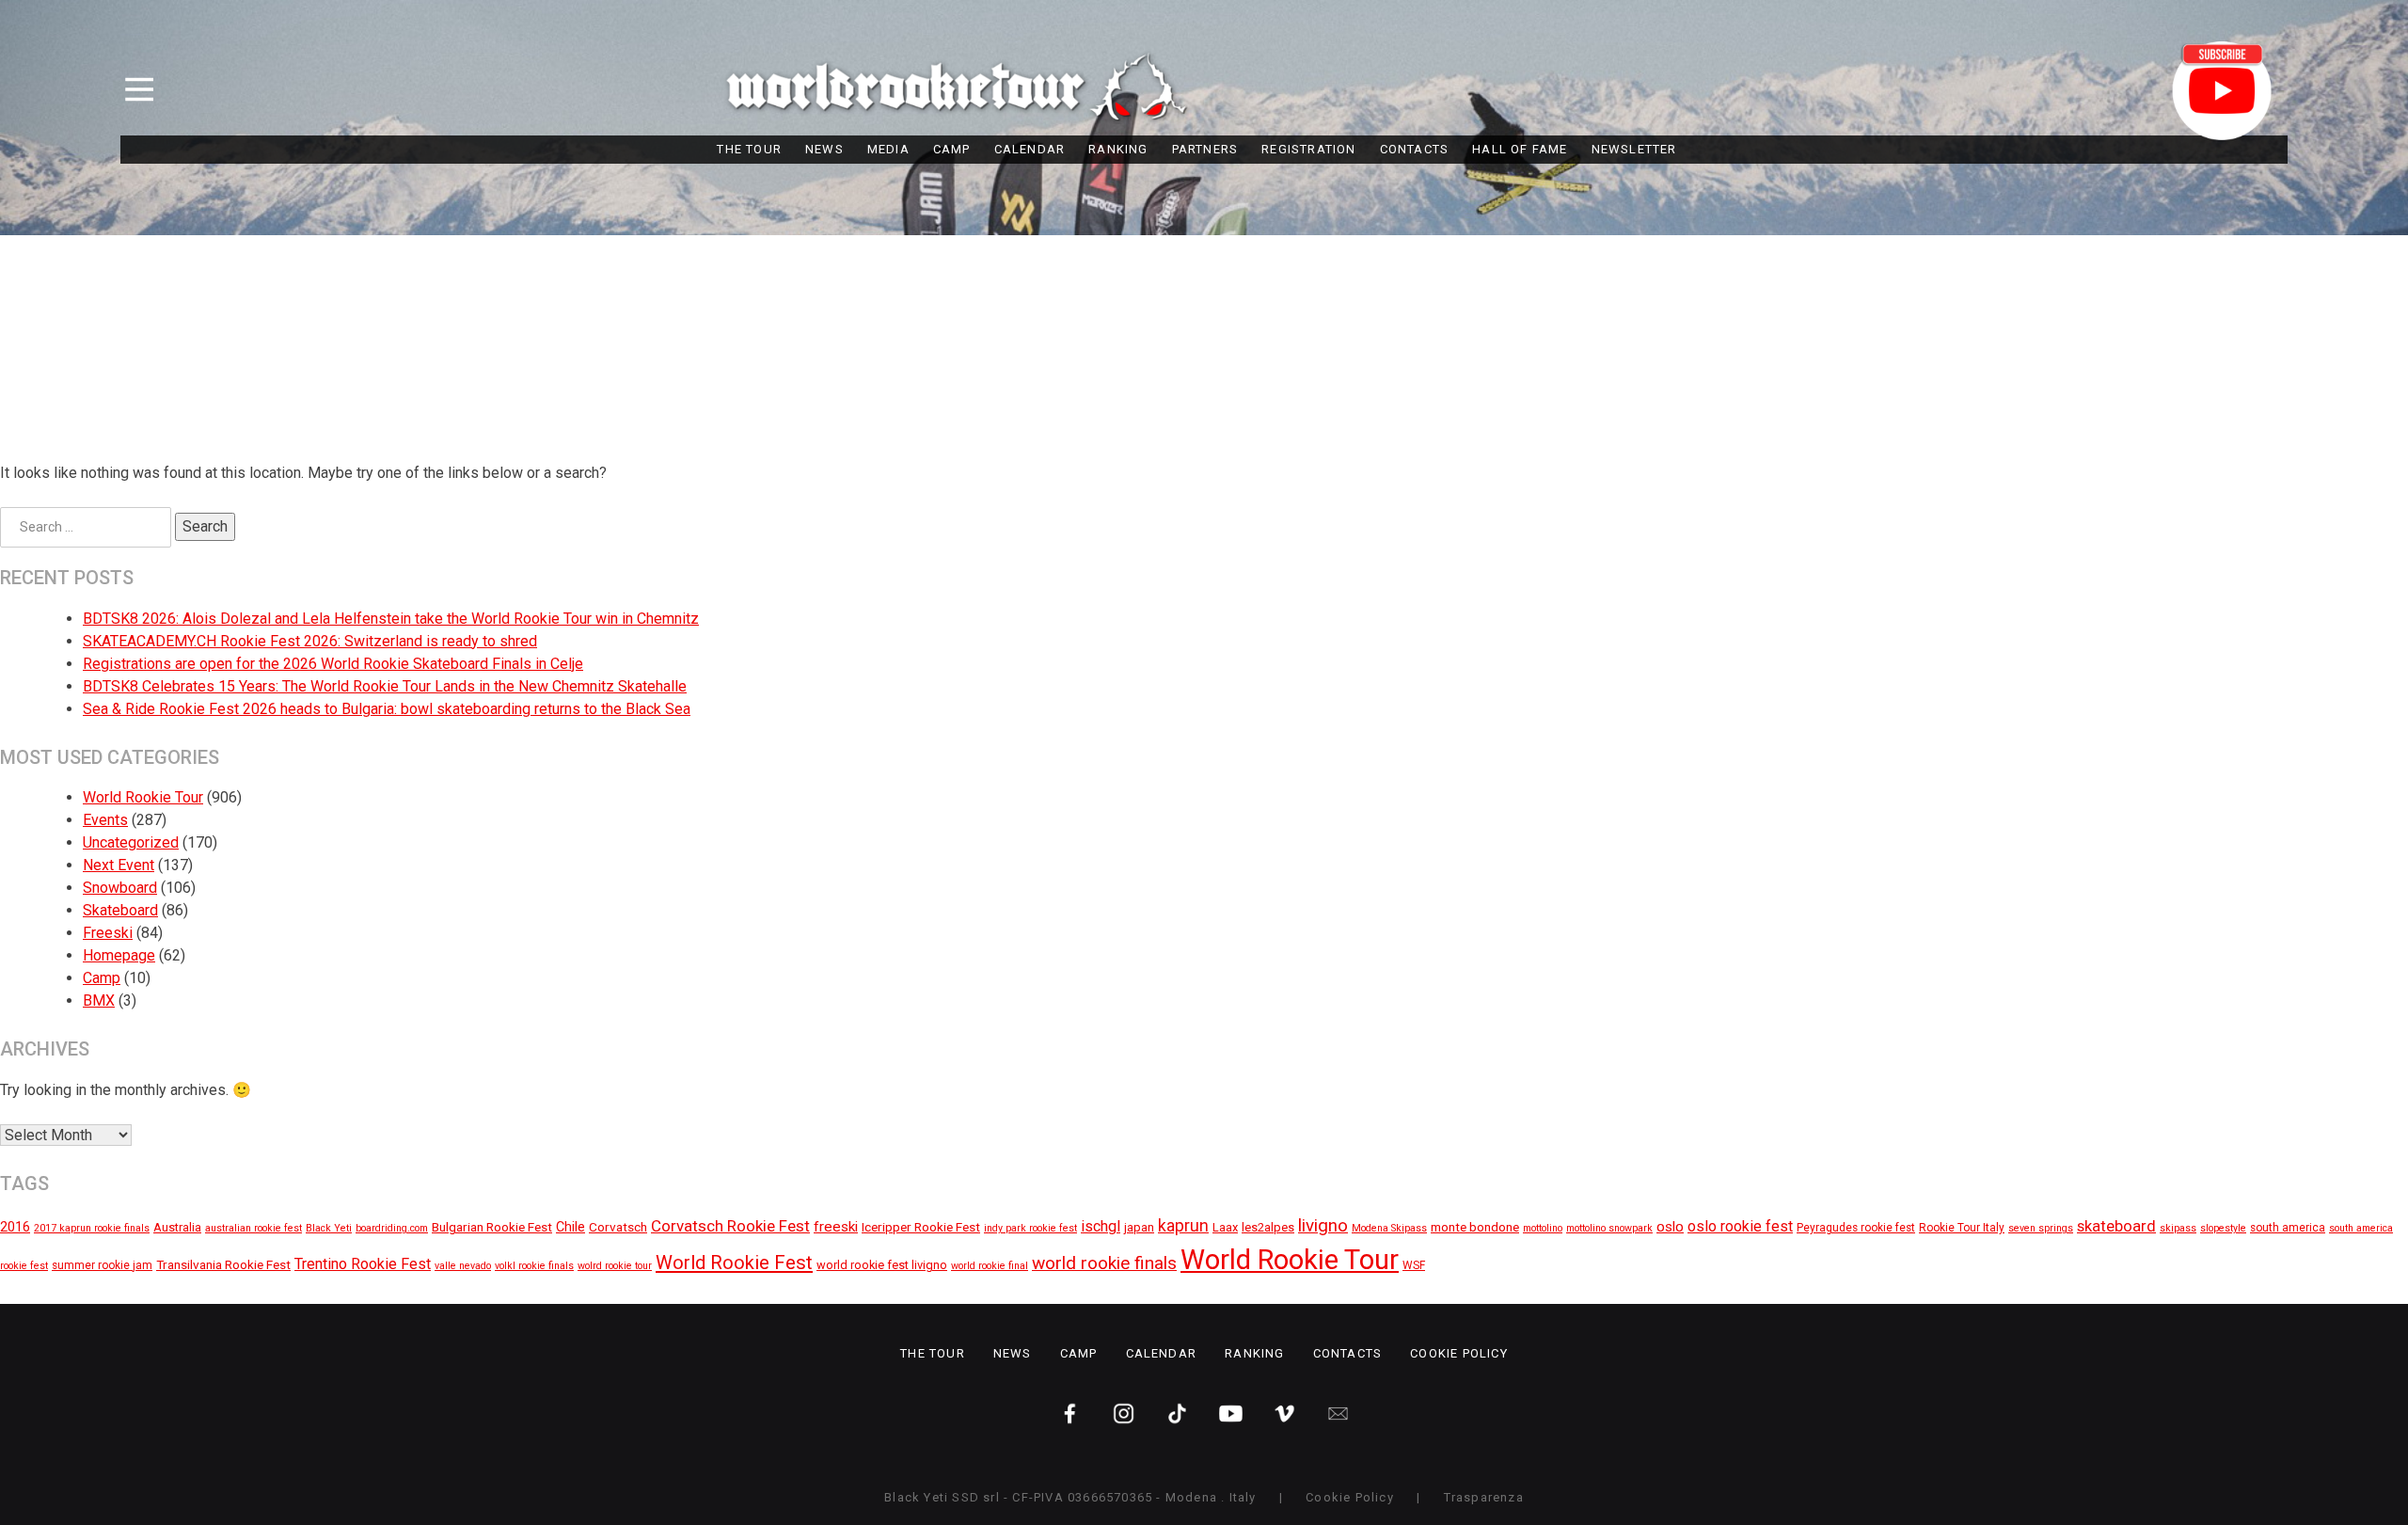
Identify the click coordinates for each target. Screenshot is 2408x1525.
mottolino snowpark (1609, 1228)
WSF (1414, 1265)
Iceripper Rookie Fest (921, 1227)
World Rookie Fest (734, 1263)
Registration (1308, 149)
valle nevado (463, 1266)
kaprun (1183, 1226)
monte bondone (1475, 1227)
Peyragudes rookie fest (1856, 1228)
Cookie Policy (1459, 1353)
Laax (1225, 1227)
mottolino (1543, 1228)
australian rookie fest (253, 1228)
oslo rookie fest (1740, 1226)
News (824, 149)
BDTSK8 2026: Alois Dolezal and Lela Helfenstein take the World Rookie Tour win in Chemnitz (391, 619)
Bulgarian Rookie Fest (492, 1227)
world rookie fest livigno (882, 1265)
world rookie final (990, 1266)
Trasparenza (1484, 1497)
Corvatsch (618, 1227)
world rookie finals (1104, 1263)
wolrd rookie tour (615, 1266)
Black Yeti (329, 1228)
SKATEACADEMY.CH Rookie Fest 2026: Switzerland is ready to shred (310, 641)
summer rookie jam (102, 1265)
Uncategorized (131, 842)
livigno (1323, 1225)
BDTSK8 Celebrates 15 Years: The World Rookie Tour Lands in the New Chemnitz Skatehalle (385, 686)
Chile (570, 1227)
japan (1139, 1227)
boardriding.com (392, 1228)
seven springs (2041, 1228)
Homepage (119, 955)
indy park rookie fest (1030, 1228)
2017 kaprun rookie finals (92, 1228)
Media (888, 149)
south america (2288, 1228)
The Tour (749, 149)
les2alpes (1268, 1227)
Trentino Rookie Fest (363, 1264)
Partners (1205, 149)
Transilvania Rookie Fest (223, 1264)
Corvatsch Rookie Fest (730, 1226)
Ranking (1118, 149)
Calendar (1030, 149)
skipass (2178, 1228)
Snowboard (120, 888)
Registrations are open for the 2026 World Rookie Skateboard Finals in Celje (333, 664)
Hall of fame (1520, 149)
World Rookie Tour (143, 797)
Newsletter (1634, 149)
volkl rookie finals (534, 1266)
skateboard (2116, 1226)
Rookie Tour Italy (1962, 1228)
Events (105, 820)
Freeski (108, 933)
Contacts (1415, 149)
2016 (15, 1227)
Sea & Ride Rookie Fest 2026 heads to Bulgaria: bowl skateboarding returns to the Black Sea (387, 709)
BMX (99, 1001)
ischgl (1101, 1226)
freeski (836, 1227)
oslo (1670, 1227)
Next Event (119, 865)
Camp (952, 149)
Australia (177, 1227)
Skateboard (120, 910)
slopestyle (2223, 1228)
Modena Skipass (1389, 1228)
